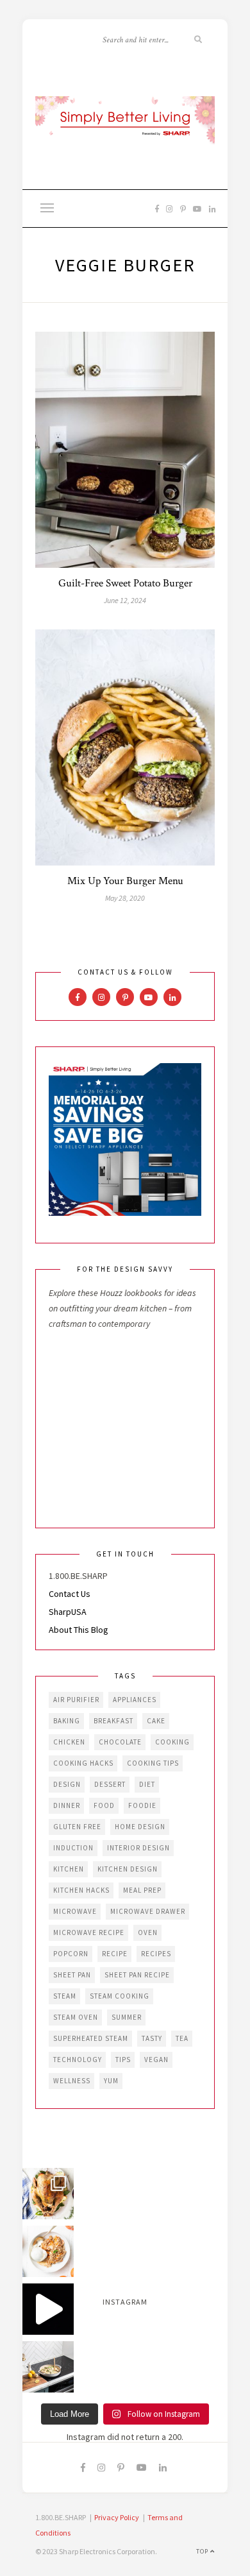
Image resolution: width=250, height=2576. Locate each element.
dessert (110, 1784)
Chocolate (120, 1742)
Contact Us (70, 1594)
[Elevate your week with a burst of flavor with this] (48, 2367)
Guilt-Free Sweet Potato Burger (125, 583)
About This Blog (79, 1630)
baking (67, 1721)
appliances (135, 1700)
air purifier (76, 1700)
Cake (156, 1721)
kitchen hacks (81, 1890)
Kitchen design (128, 1869)
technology (78, 2060)
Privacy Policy (117, 2517)
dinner (67, 1805)
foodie (142, 1805)
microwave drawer (148, 1911)
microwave (75, 1911)
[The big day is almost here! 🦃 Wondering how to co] (48, 2194)
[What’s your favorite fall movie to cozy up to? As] (48, 2309)
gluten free (77, 1827)
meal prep (142, 1890)
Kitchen (69, 1869)
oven (148, 1932)
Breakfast (113, 1721)
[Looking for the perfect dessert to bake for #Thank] (48, 2251)
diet (147, 1784)
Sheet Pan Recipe (137, 1975)
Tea (182, 2038)
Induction (73, 1848)
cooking (172, 1742)
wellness (72, 2081)
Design (67, 1784)
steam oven (76, 2017)
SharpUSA (68, 1612)
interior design (138, 1848)
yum (111, 2081)
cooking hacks (83, 1763)
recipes (156, 1954)
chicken (69, 1742)
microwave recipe (89, 1932)
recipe (115, 1954)
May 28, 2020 (125, 898)
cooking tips (153, 1763)
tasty (152, 2038)
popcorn (71, 1954)
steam (65, 1996)
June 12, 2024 (125, 600)
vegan (156, 2060)
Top (203, 2551)
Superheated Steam (91, 2038)
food (104, 1805)
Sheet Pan (72, 1975)
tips (123, 2060)
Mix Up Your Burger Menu (125, 881)
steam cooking (120, 1996)
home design (140, 1827)
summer (127, 2017)
